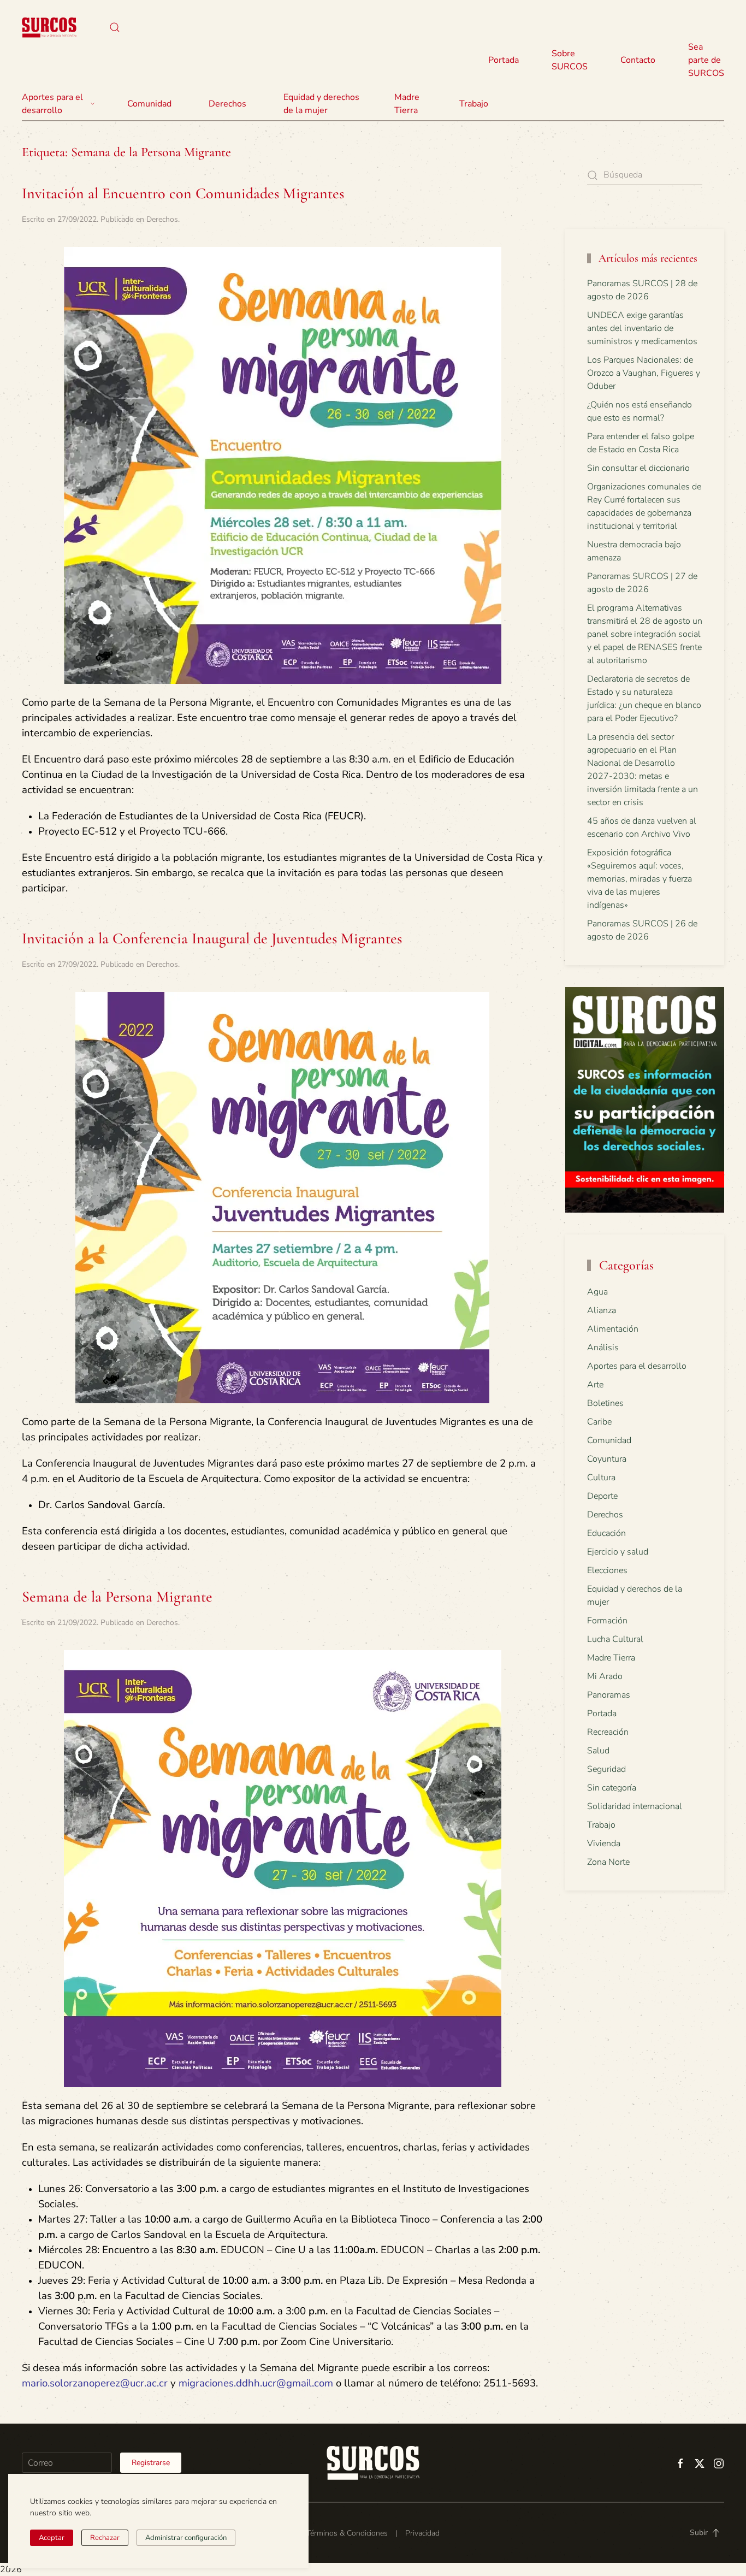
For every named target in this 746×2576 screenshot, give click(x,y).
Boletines (605, 1403)
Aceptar (52, 2538)
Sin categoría (612, 1788)
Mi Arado (605, 1676)
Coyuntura (607, 1459)
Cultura (601, 1478)
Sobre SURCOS (570, 60)
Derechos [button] (227, 104)
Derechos (162, 219)
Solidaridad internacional (635, 1806)
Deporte (602, 1496)
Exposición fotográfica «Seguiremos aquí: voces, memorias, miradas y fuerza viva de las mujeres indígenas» (640, 879)
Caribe (599, 1422)
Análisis (603, 1348)
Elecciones (607, 1570)
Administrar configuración (186, 2538)
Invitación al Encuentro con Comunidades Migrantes (183, 193)
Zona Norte (608, 1862)
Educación (606, 1533)
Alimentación (613, 1329)
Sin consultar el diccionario (638, 468)
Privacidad (422, 2533)
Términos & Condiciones (347, 2533)
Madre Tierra (407, 104)
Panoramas (609, 1695)
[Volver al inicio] (49, 27)
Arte (595, 1385)
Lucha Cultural (615, 1639)
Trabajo (474, 104)
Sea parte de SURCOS (706, 60)
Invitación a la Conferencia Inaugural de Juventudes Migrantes (212, 938)
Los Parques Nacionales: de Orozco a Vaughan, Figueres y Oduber (644, 373)
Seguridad (606, 1769)
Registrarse (151, 2463)
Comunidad (609, 1440)
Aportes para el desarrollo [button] (52, 104)
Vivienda (604, 1844)
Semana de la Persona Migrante (117, 1597)
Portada (504, 60)
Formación (607, 1621)
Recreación (608, 1732)
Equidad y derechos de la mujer (321, 104)
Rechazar (105, 2538)
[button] (115, 27)
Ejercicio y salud (618, 1552)
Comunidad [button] (149, 104)
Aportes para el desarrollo (637, 1366)
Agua (597, 1292)
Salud (598, 1751)
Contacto (638, 60)
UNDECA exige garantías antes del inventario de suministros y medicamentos (642, 328)
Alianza (602, 1310)
